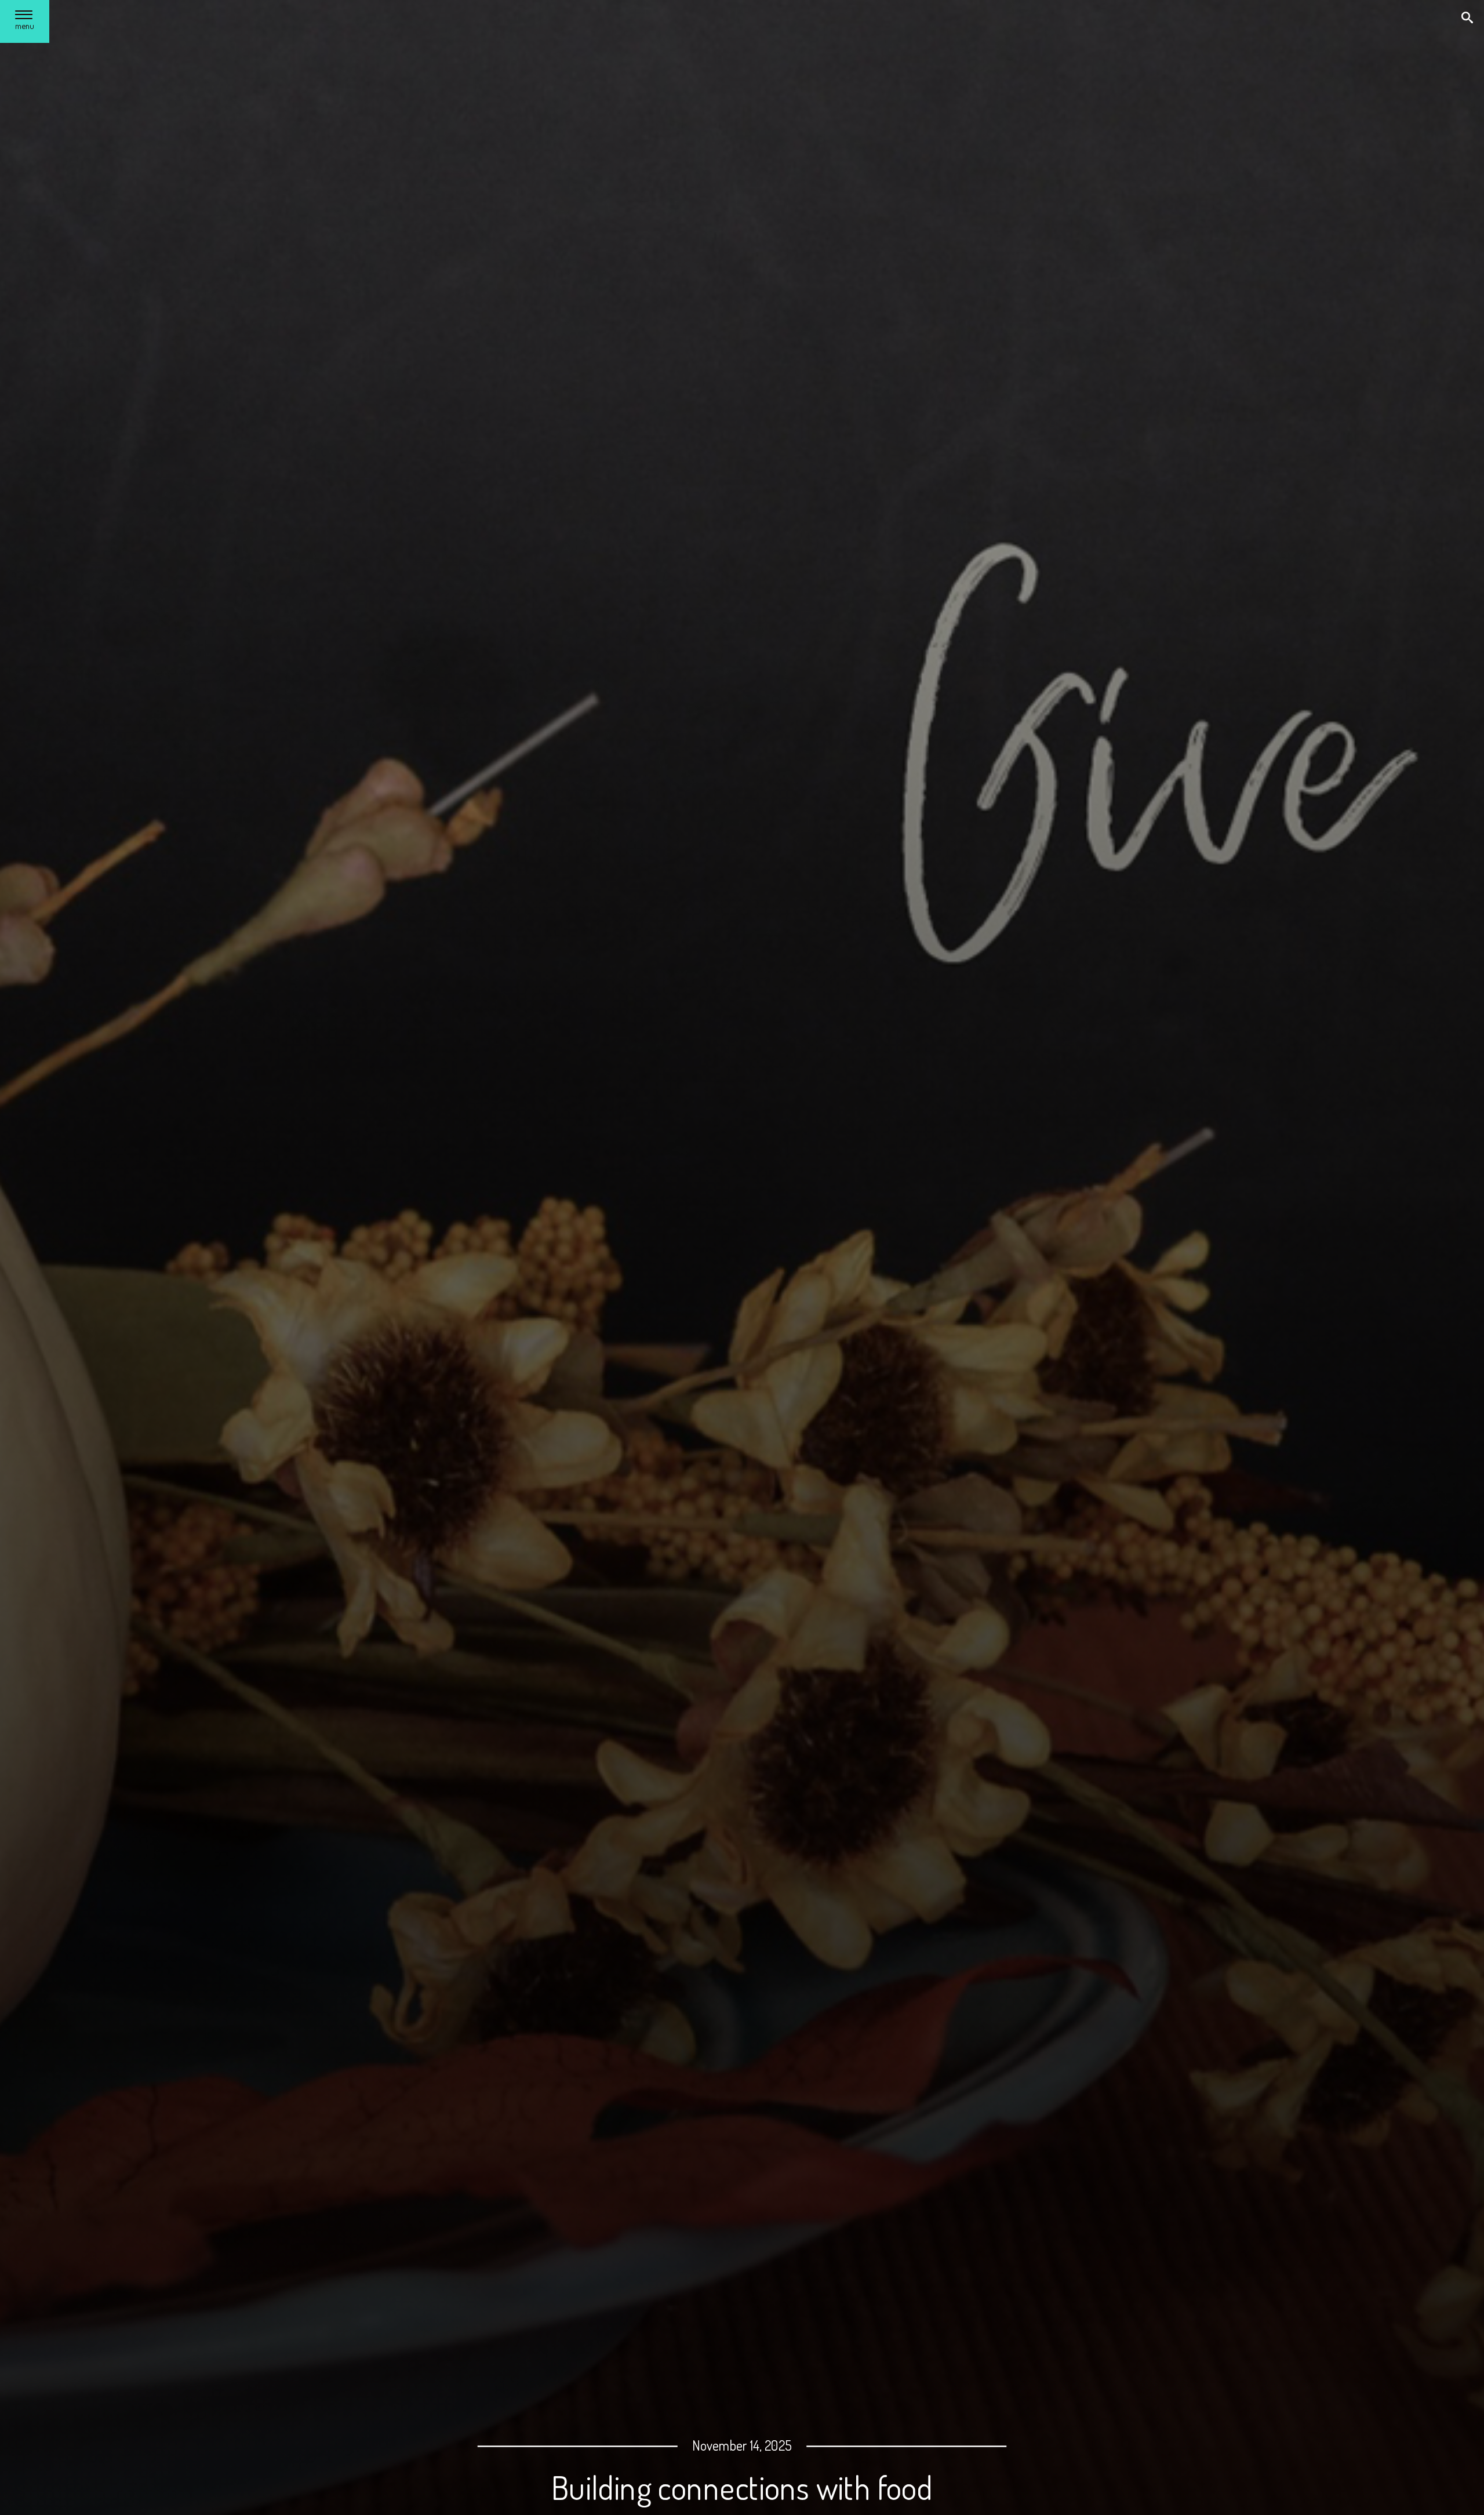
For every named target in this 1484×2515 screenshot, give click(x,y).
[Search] (1468, 19)
